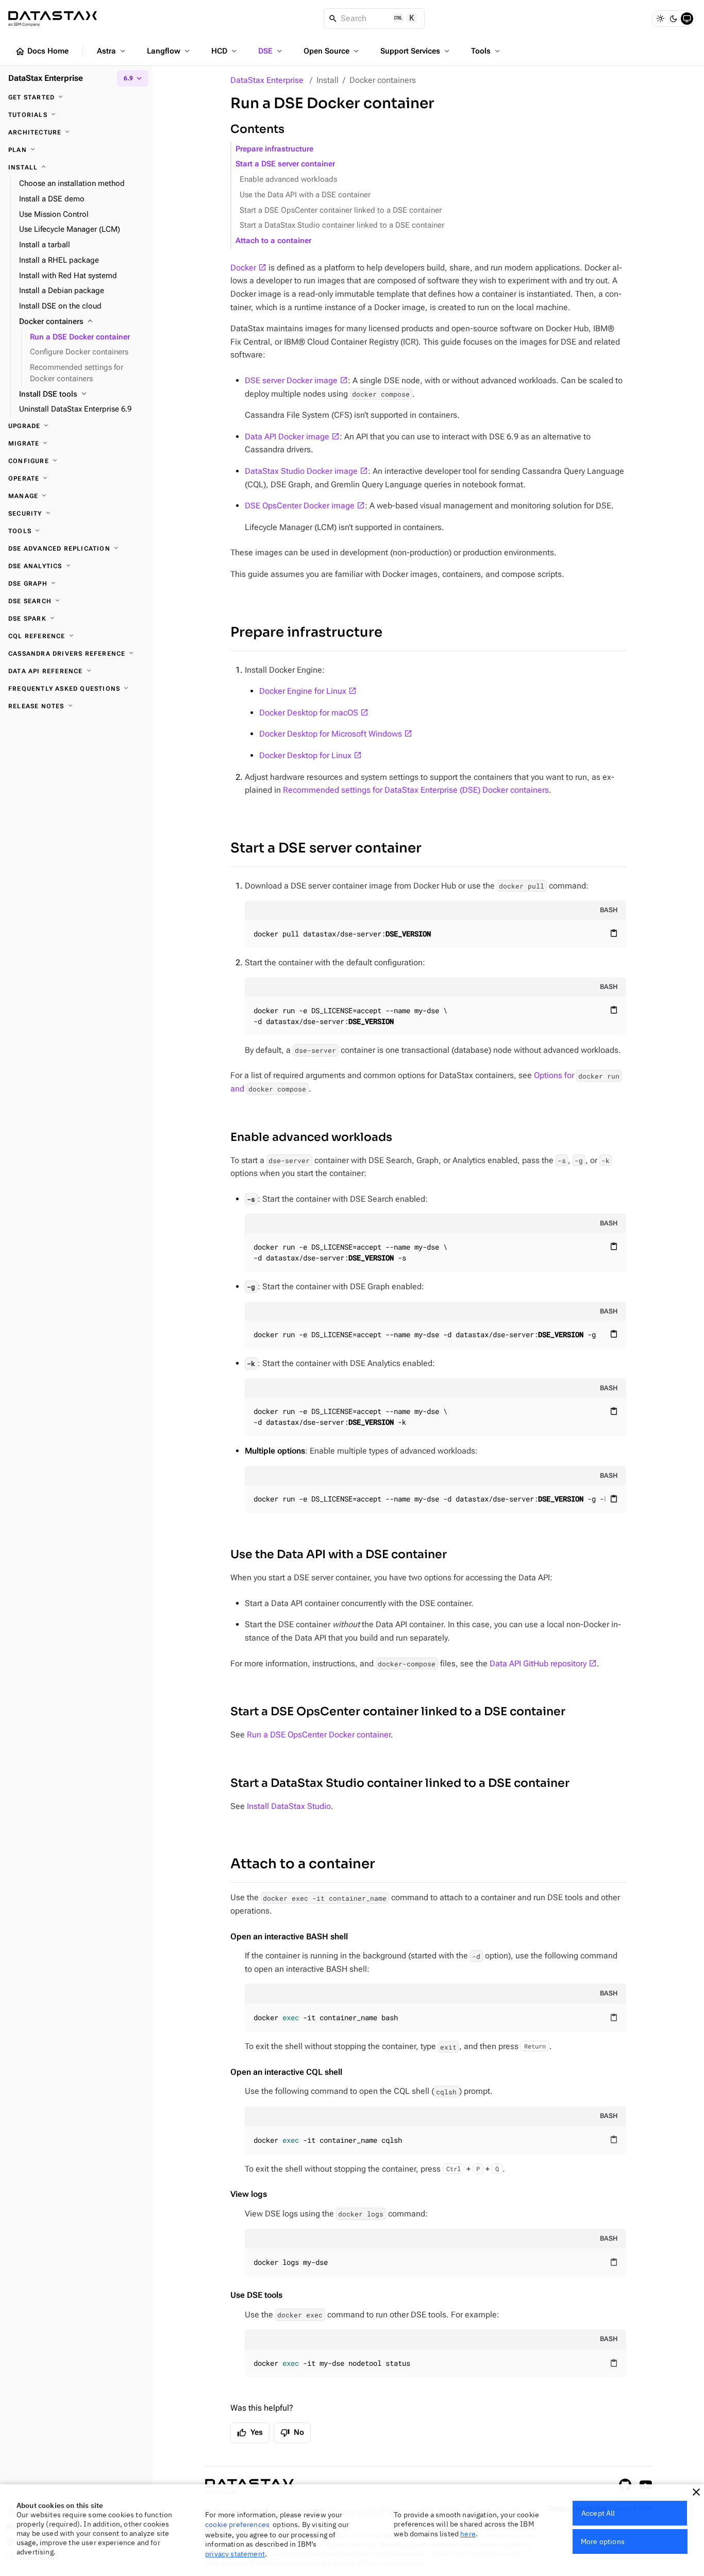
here (468, 2534)
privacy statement (235, 2554)
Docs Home (42, 52)
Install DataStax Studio (289, 1806)
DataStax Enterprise (267, 80)
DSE (271, 51)
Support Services (416, 51)
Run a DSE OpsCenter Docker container (319, 1735)
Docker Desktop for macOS (309, 713)
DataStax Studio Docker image (301, 471)
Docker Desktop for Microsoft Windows (331, 734)
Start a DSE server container (285, 164)
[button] (696, 2492)
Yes (250, 2433)
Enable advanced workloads (288, 180)
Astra (112, 51)
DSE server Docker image (291, 380)
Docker (243, 268)
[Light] (660, 19)
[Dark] (674, 19)
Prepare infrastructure (274, 149)
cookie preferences (237, 2524)
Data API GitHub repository (538, 1664)
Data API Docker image (287, 437)
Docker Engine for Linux (303, 691)
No (292, 2433)
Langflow (169, 51)
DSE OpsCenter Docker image (300, 506)
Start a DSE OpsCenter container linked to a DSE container (341, 210)
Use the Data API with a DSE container (305, 195)
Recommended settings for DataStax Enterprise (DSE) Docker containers (416, 790)
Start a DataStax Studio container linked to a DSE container (342, 225)
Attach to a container (273, 241)
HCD (225, 51)
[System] (687, 19)
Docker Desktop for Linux (305, 755)
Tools (487, 51)
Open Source (332, 51)
